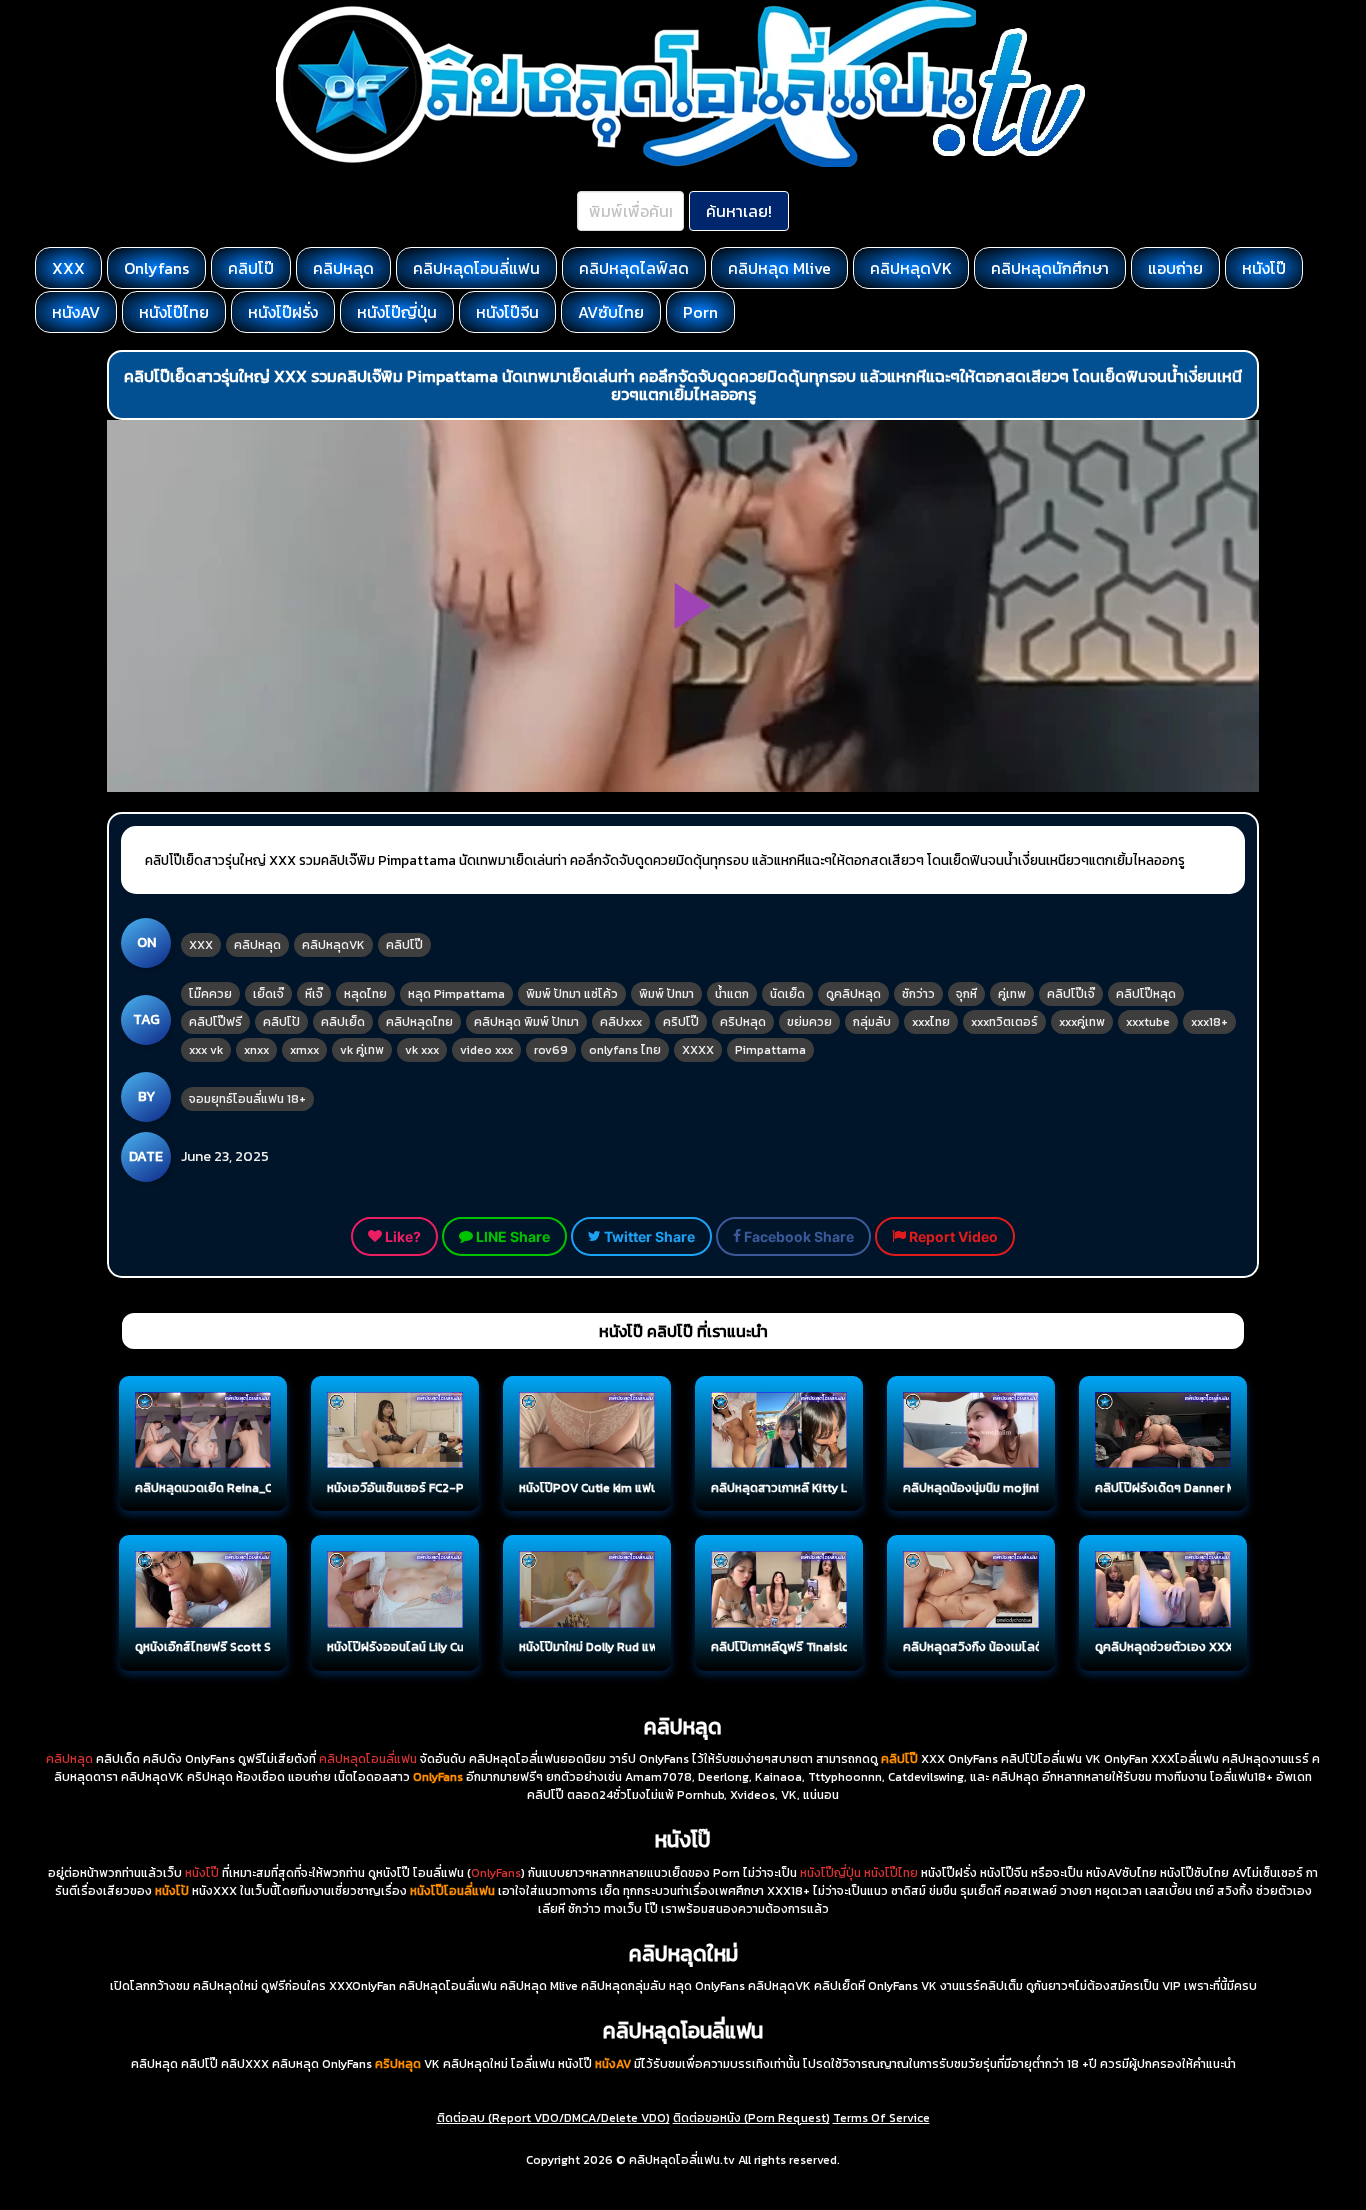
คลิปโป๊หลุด (1146, 994)
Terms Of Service (881, 2118)
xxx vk (206, 1050)
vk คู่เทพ (362, 1050)
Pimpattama (770, 1050)
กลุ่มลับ (872, 1022)
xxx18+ (1209, 1022)
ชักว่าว (918, 994)
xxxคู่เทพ (1082, 1022)
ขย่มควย (809, 1022)
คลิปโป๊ (251, 268)
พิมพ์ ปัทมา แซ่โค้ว (572, 994)
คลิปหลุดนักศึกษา (1050, 268)
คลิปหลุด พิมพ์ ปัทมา (526, 1022)
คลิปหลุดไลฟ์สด (634, 268)
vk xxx (422, 1050)
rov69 (551, 1050)
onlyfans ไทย (625, 1050)
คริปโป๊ (681, 1022)
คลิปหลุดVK (911, 268)
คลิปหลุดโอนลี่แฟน (476, 268)
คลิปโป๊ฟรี (215, 1022)
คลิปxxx (621, 1022)
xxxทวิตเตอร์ (1004, 1022)
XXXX (698, 1050)
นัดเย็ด (787, 994)
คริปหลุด (743, 1022)
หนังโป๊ (1264, 268)
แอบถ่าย (1175, 268)
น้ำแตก (732, 994)
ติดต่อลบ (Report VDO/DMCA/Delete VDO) (553, 2118)
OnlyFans (496, 1873)
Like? (401, 1236)
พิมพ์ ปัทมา (666, 994)
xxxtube (1148, 1022)
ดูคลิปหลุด (853, 994)
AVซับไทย (611, 312)
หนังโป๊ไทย (174, 312)
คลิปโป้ (281, 1022)
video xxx (486, 1050)
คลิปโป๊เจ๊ (1071, 994)
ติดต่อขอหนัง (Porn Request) (751, 2118)
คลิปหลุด (343, 268)
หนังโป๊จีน (507, 312)
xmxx (304, 1050)
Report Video (952, 1236)
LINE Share (511, 1236)
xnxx (256, 1050)
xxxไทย (931, 1022)
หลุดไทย (365, 994)
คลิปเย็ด (343, 1022)
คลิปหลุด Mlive (779, 268)
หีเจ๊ (314, 994)
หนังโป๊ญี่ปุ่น (397, 312)
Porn (700, 312)
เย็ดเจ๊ (268, 994)
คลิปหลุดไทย (419, 1022)
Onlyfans (156, 268)
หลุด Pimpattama (456, 994)
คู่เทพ (1012, 994)
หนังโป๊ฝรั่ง (283, 312)
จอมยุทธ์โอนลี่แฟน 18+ (247, 1099)
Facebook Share (797, 1236)
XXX (68, 268)
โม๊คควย (210, 994)
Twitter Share (648, 1236)
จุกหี (966, 994)
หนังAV (76, 312)
